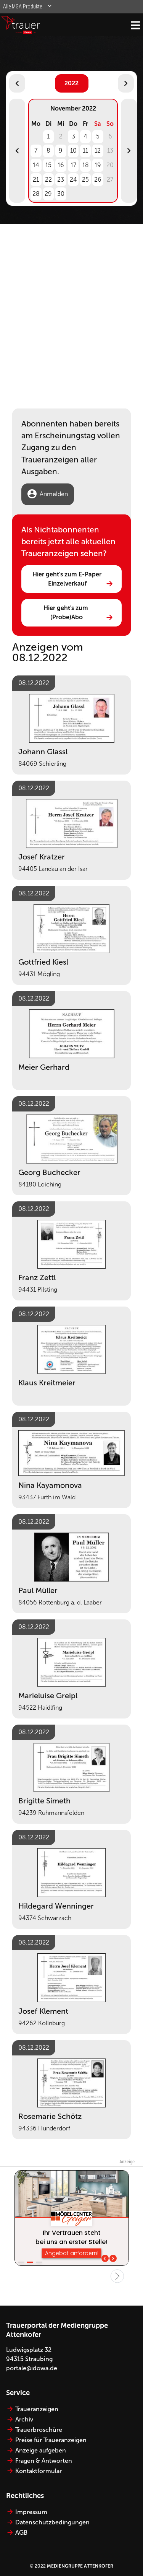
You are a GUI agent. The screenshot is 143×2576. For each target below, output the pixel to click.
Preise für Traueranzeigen (51, 2440)
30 (61, 194)
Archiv (24, 2419)
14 (36, 165)
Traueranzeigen (37, 2409)
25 (85, 180)
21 (36, 180)
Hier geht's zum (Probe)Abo (67, 613)
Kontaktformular (39, 2471)
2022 (71, 83)
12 (98, 151)
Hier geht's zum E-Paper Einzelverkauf (68, 579)
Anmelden (54, 494)
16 (61, 165)
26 (98, 180)
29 (48, 194)
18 (86, 165)
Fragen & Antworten (44, 2461)
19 (98, 165)
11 (85, 151)
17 (73, 165)
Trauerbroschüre (39, 2430)
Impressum (31, 2512)
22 (48, 180)
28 (36, 194)
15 (48, 165)
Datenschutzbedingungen (52, 2522)
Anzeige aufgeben (41, 2450)
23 (61, 180)
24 (73, 180)
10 (73, 151)
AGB (21, 2533)
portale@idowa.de (32, 2368)
